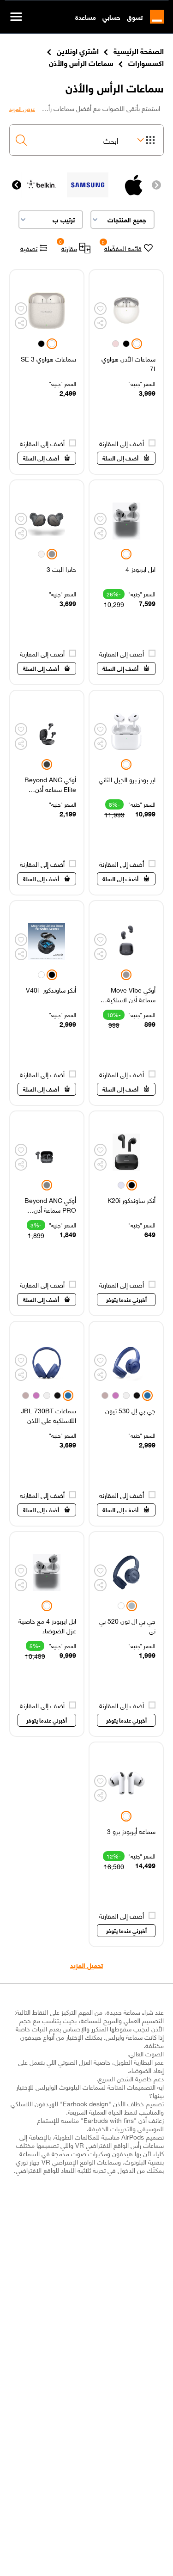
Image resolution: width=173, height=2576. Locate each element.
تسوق (135, 17)
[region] (126, 372)
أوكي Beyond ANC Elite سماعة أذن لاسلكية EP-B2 (50, 784)
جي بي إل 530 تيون (130, 1411)
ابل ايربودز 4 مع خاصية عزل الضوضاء (47, 1625)
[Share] (100, 323)
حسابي (111, 17)
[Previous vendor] (156, 185)
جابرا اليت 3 (61, 569)
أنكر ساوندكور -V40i (51, 990)
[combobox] (69, 140)
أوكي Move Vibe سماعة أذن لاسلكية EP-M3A (131, 994)
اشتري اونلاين (78, 50)
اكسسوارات (146, 62)
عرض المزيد (22, 109)
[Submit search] (21, 140)
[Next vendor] (17, 185)
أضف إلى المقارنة (122, 443)
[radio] (137, 344)
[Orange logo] (153, 17)
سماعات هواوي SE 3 (48, 359)
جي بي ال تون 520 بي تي (127, 1625)
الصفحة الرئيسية (139, 50)
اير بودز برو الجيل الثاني (127, 780)
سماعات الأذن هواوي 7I (128, 363)
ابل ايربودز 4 (140, 569)
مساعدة (86, 17)
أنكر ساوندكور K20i (131, 1200)
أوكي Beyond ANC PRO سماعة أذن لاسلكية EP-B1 (50, 1205)
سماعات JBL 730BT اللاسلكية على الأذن (48, 1415)
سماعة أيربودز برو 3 (131, 1831)
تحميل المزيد (86, 1965)
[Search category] (146, 140)
